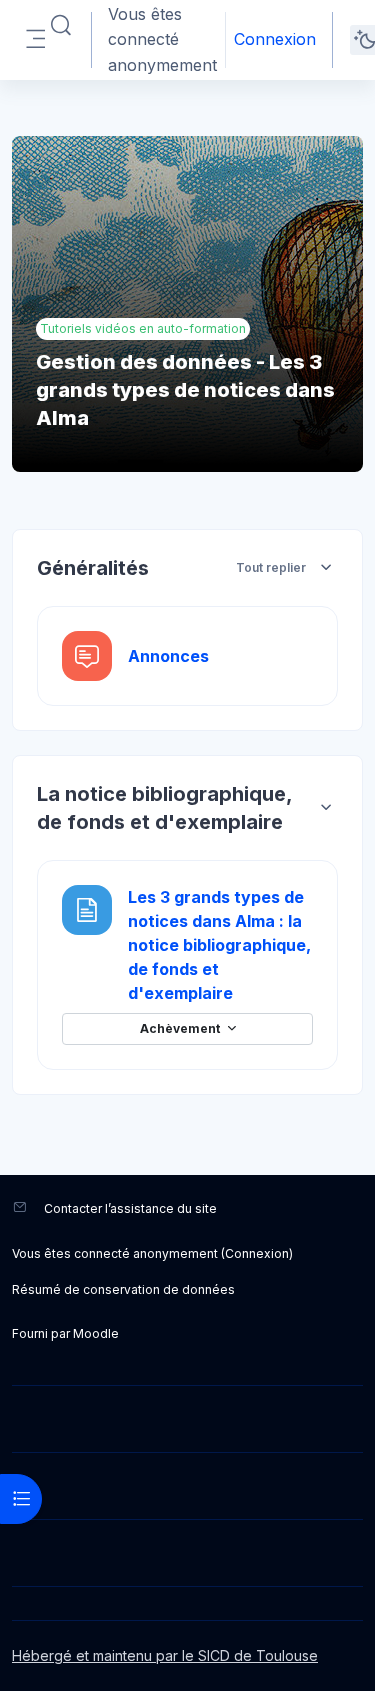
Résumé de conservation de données (123, 1289)
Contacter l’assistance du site (130, 1208)
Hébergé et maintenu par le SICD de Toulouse (165, 1655)
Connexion (275, 39)
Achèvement (181, 1029)
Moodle (96, 1333)
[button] (61, 26)
